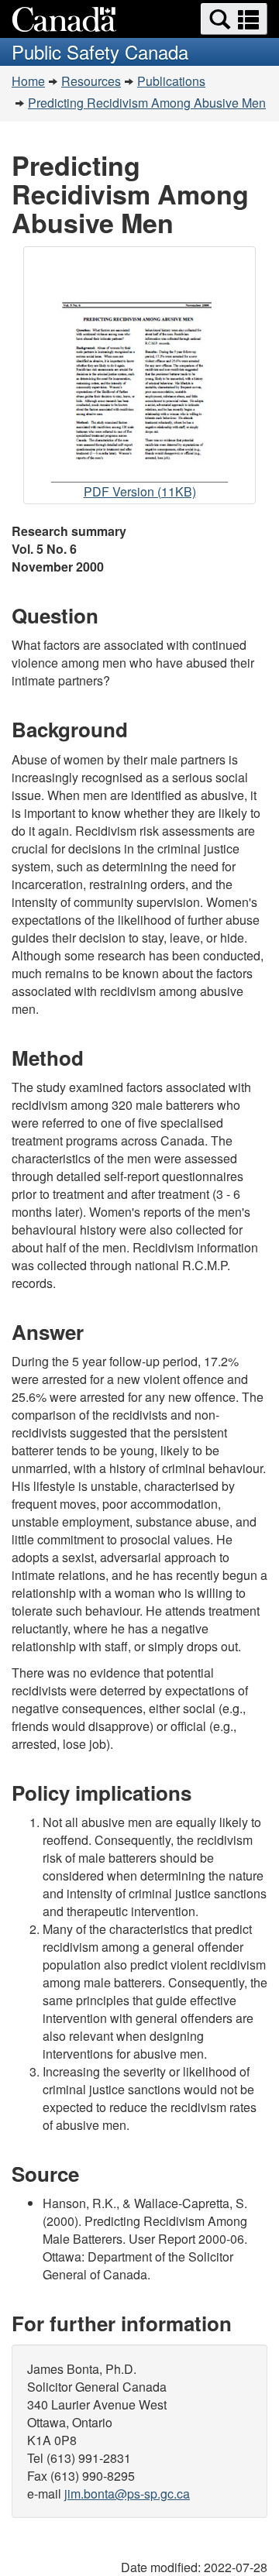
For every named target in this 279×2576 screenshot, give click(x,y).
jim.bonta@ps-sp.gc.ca (127, 2494)
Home (28, 81)
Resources (91, 81)
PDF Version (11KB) (140, 493)
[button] (234, 19)
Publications (171, 81)
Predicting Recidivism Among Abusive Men (147, 103)
